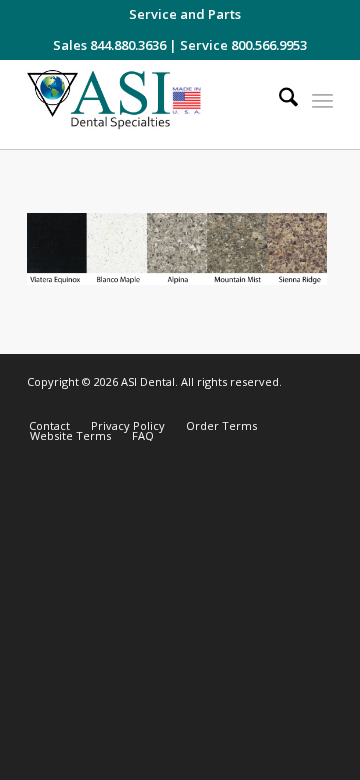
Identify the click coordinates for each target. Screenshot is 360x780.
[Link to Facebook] (258, 405)
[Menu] (322, 100)
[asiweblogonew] (149, 104)
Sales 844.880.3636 (109, 45)
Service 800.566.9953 (243, 45)
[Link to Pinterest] (318, 405)
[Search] (278, 100)
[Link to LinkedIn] (288, 405)
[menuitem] (185, 14)
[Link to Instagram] (228, 405)
